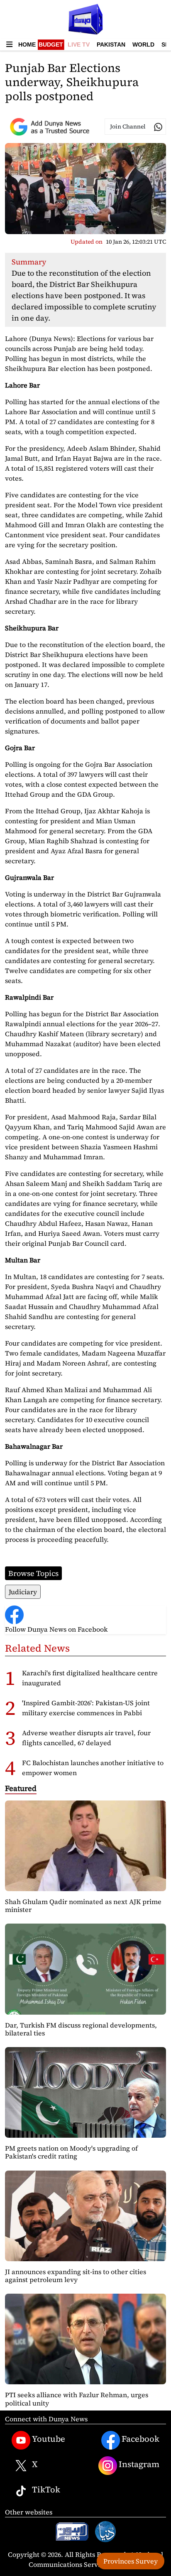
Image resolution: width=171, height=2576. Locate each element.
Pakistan (111, 44)
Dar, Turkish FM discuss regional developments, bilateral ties (81, 2029)
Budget (51, 44)
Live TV (79, 44)
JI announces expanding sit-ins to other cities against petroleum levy (76, 2276)
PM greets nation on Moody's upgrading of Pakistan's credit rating (71, 2152)
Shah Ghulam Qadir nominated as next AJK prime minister (83, 1905)
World (143, 44)
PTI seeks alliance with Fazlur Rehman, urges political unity (77, 2399)
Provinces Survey (131, 2561)
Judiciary (23, 1592)
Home (27, 44)
